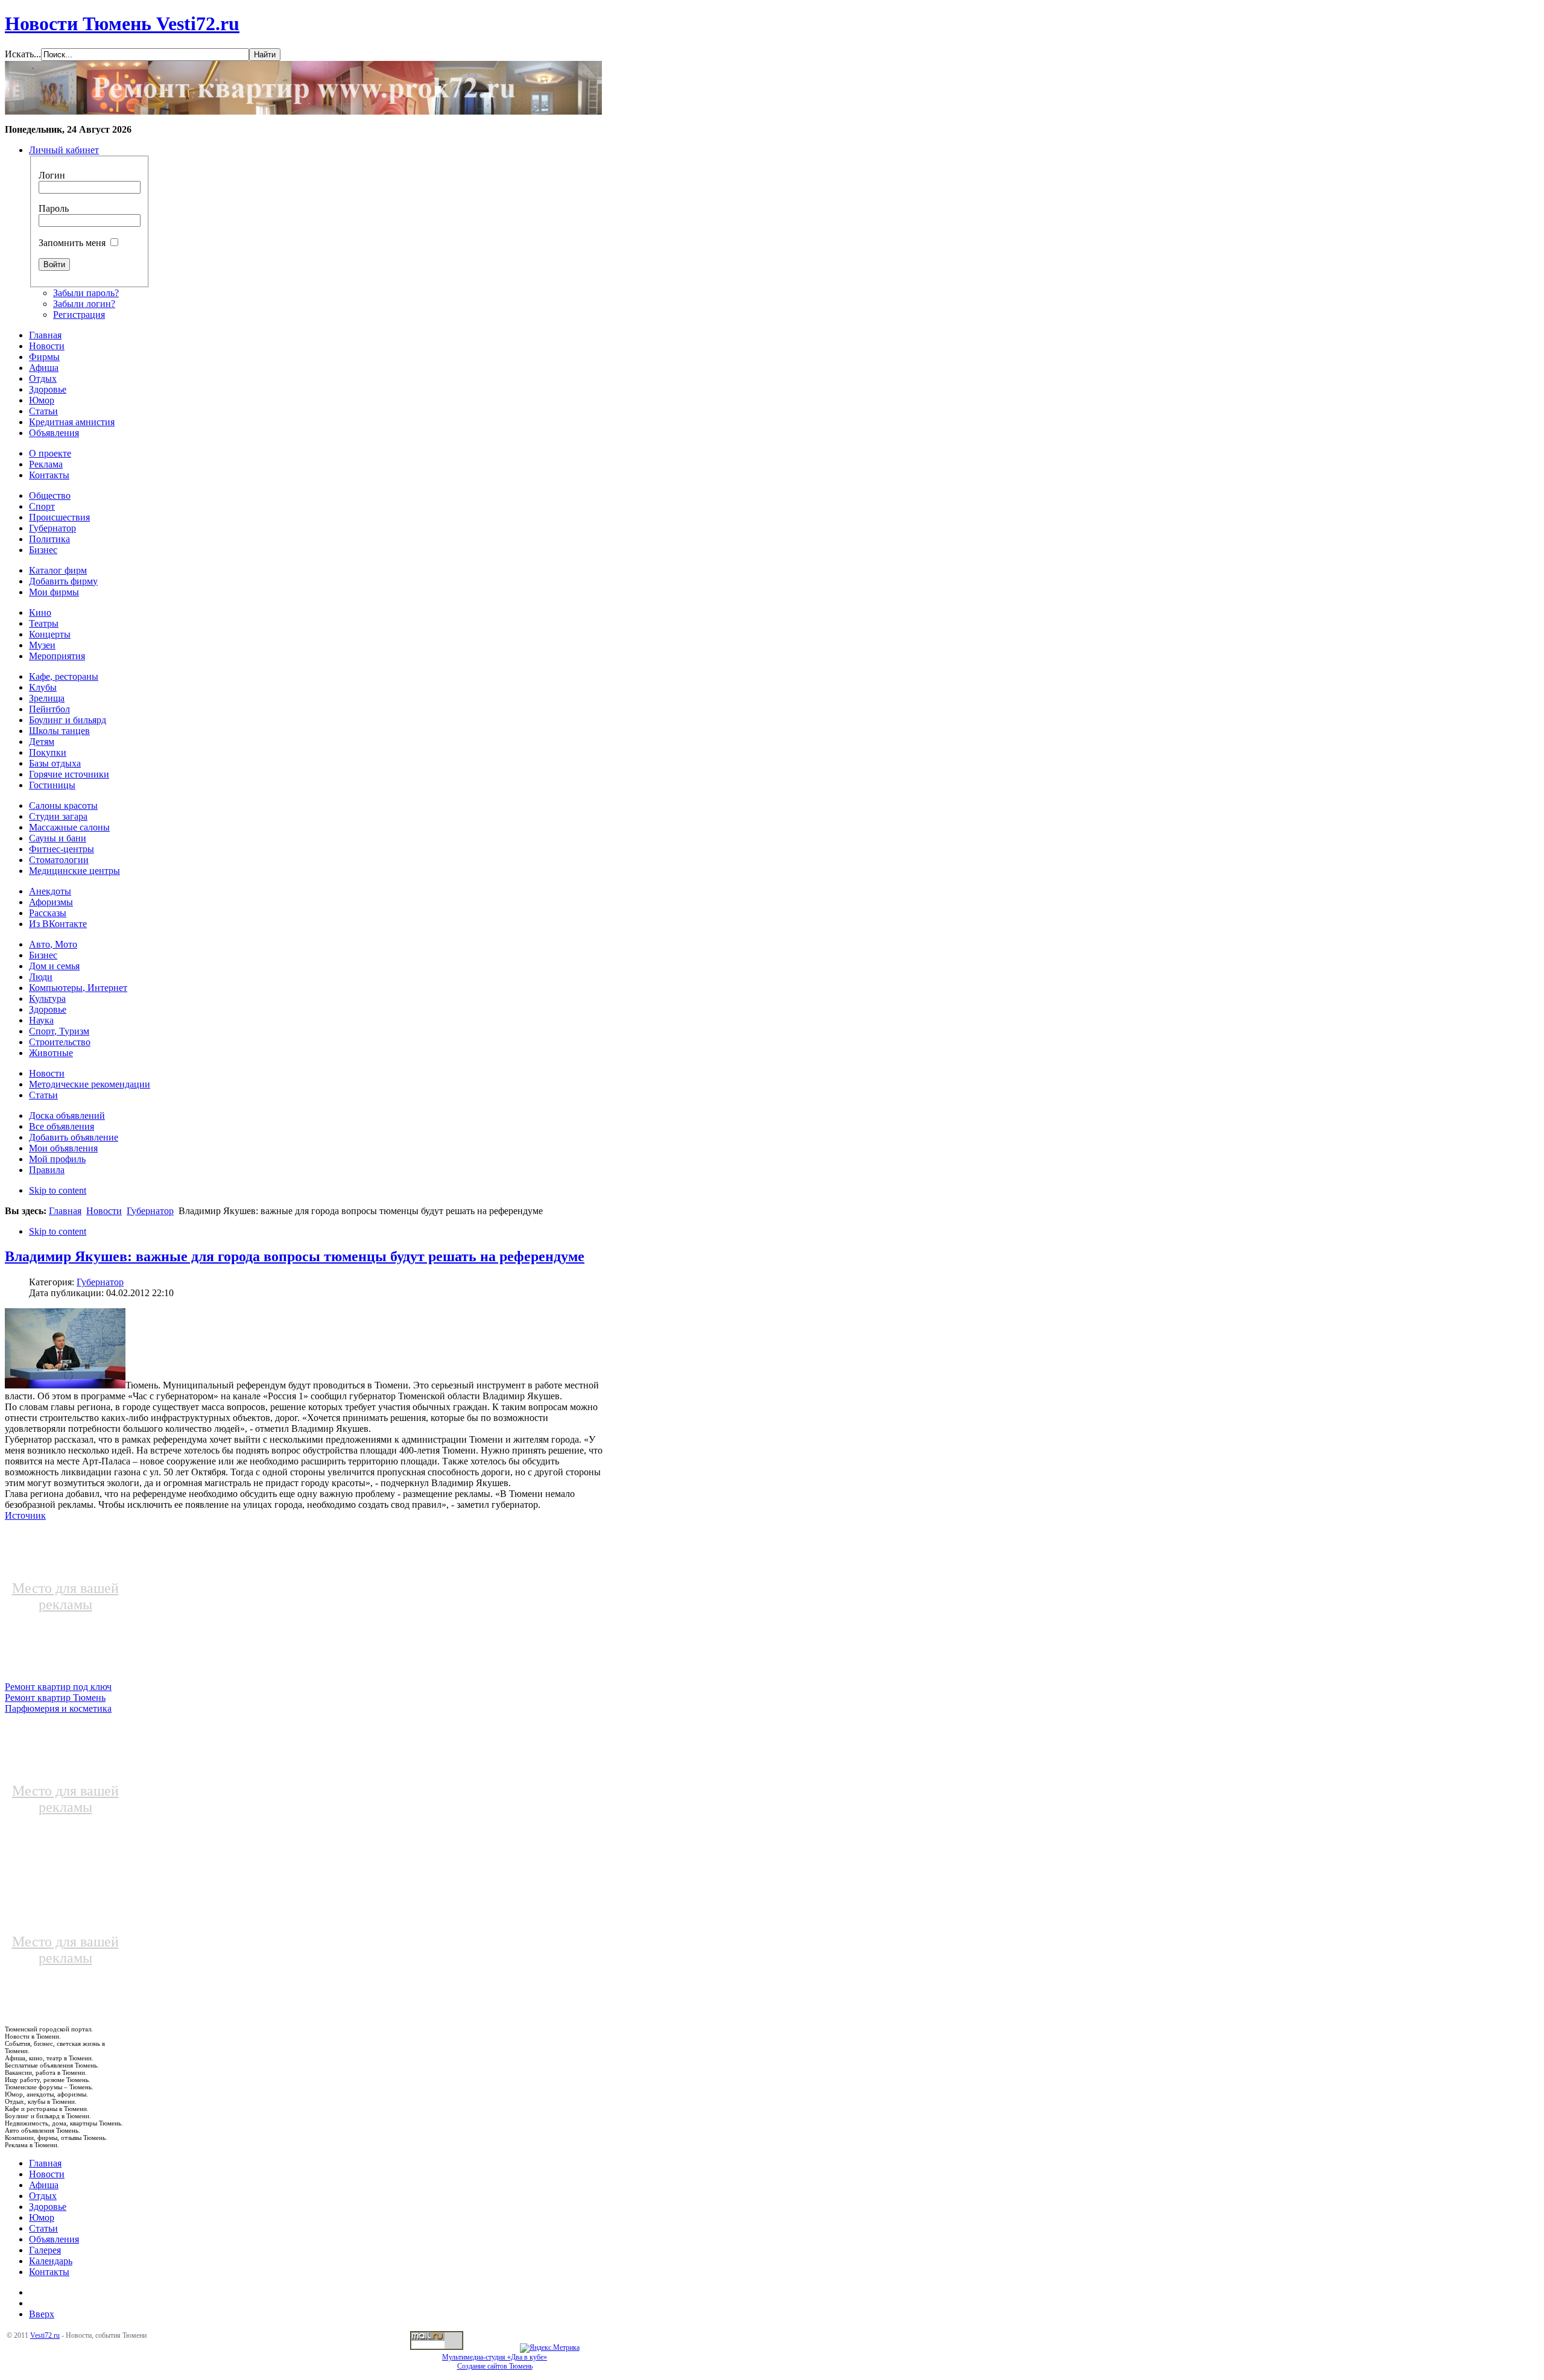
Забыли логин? (84, 304)
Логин (52, 175)
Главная (65, 1211)
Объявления (54, 2239)
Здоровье (48, 2207)
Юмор (42, 2217)
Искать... (23, 54)
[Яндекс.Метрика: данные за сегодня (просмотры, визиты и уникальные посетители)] (550, 2348)
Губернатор (150, 1211)
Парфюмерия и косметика (58, 1708)
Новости (104, 1211)
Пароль (54, 208)
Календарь (51, 2261)
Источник (25, 1515)
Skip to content (58, 1190)
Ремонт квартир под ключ (58, 1687)
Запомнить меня (72, 243)
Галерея (45, 2250)
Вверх (42, 2314)
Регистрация (79, 315)
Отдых (43, 2196)
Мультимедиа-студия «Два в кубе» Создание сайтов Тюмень (495, 2362)
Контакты (49, 2272)
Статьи (43, 2228)
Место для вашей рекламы (65, 1596)
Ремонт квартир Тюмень (55, 1698)
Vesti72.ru (45, 2335)
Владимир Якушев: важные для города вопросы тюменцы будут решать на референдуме (295, 1256)
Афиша (44, 2185)
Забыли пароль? (86, 293)
